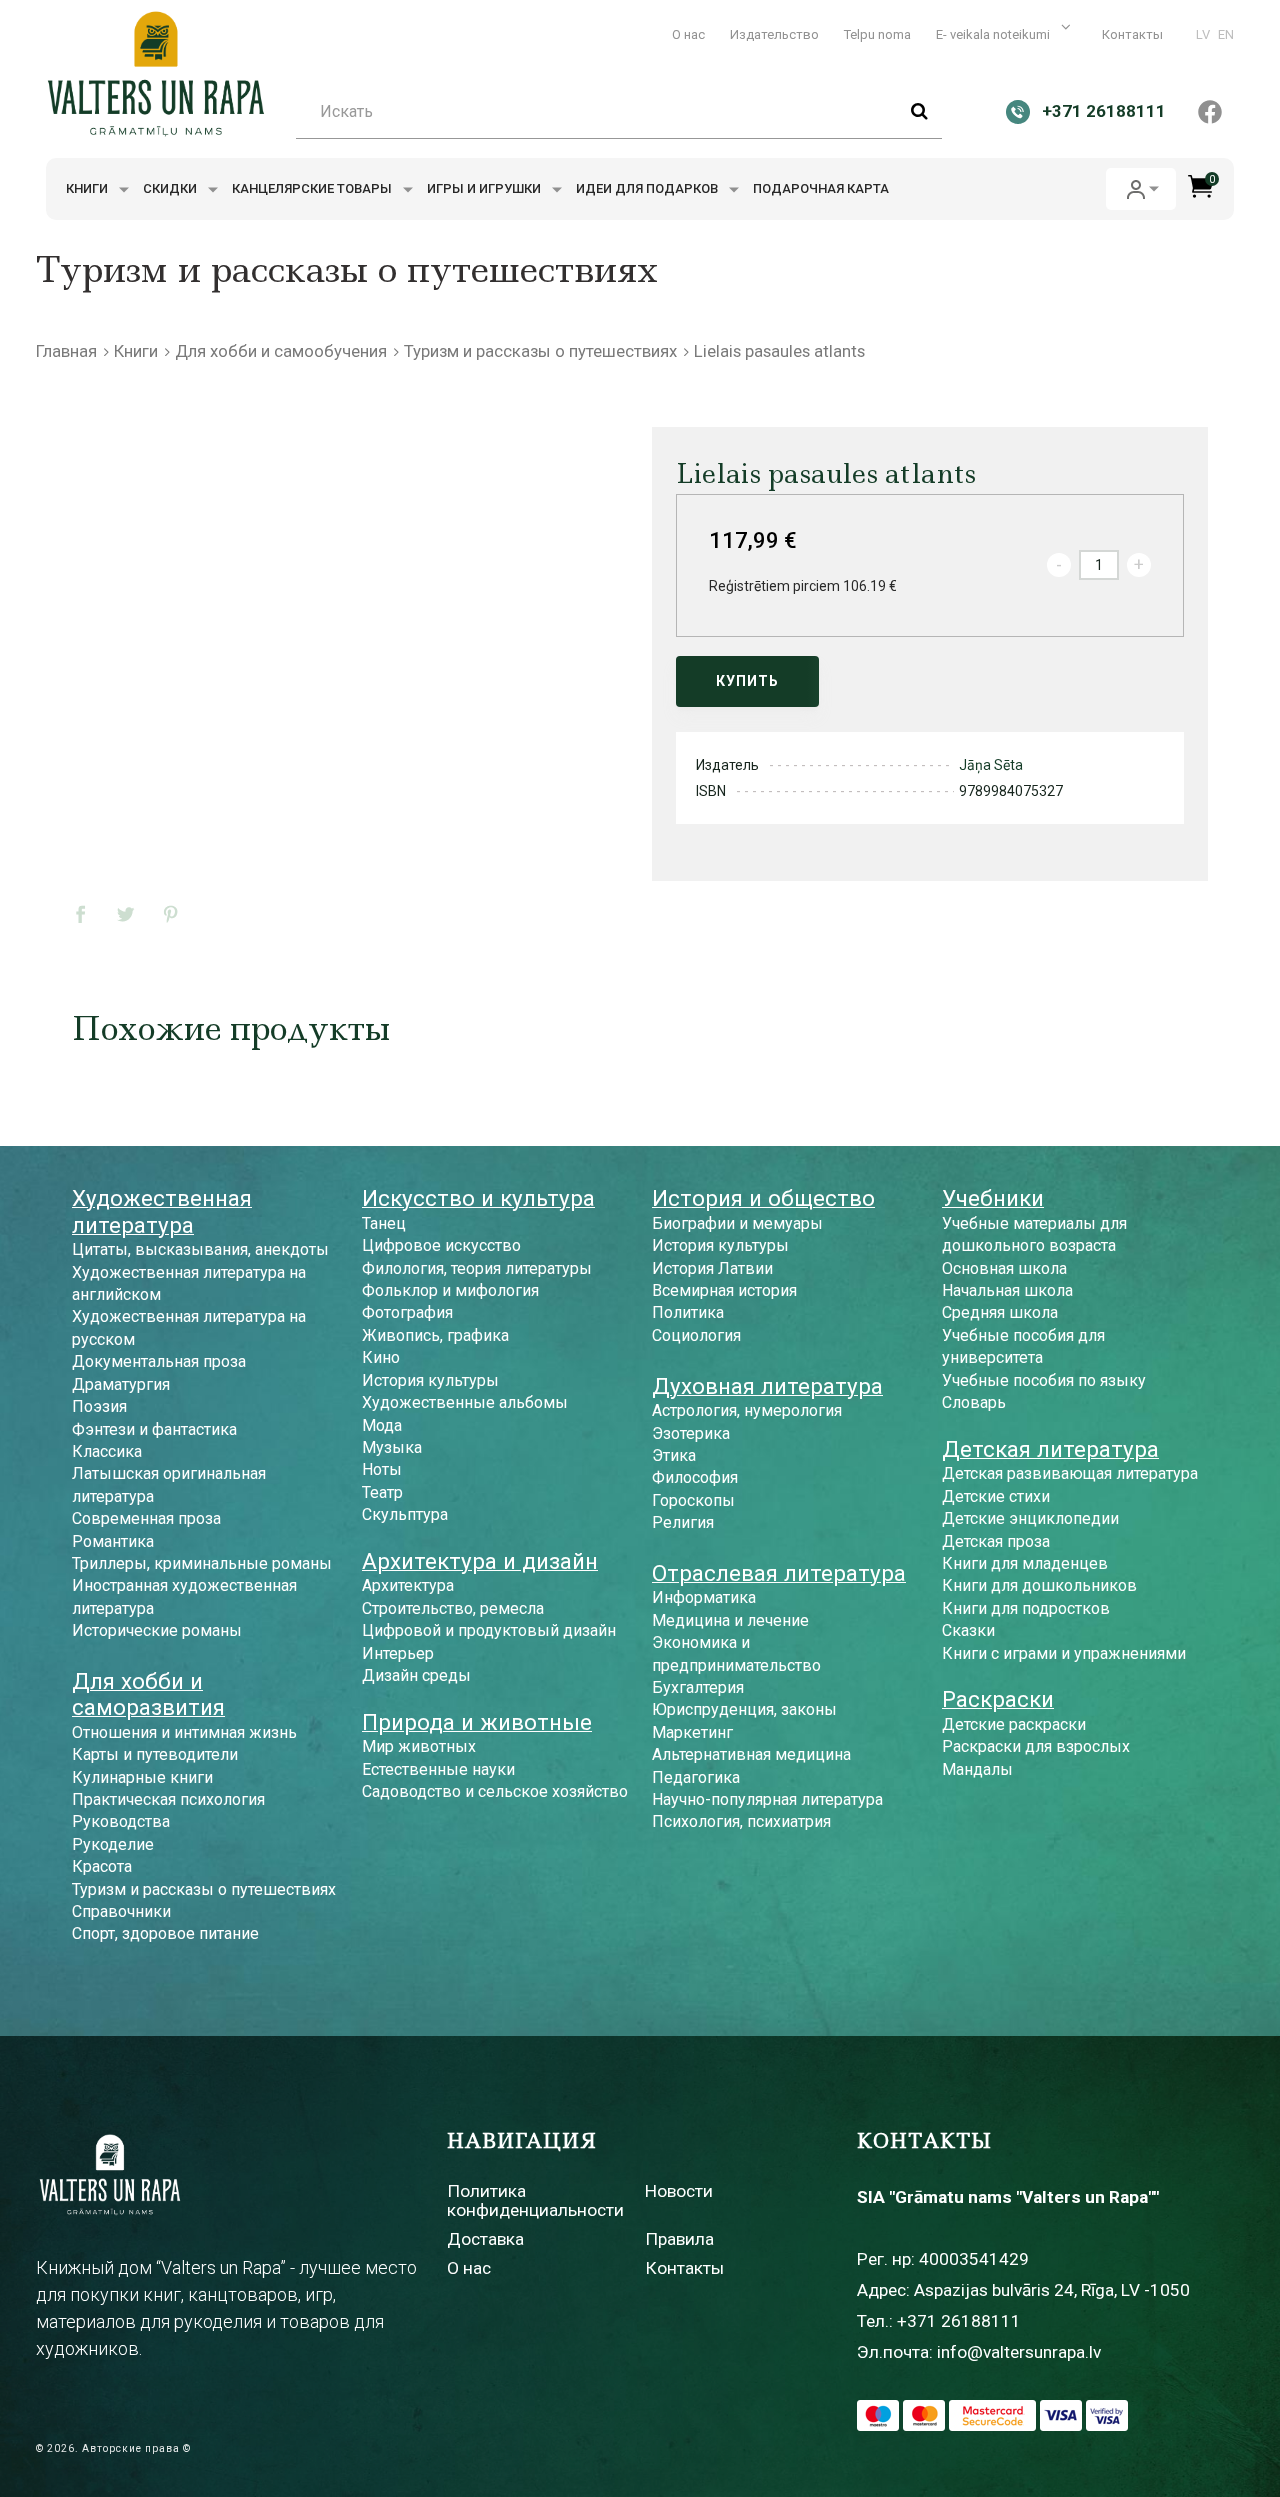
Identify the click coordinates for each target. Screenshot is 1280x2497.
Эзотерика (691, 1433)
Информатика (704, 1597)
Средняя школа (1000, 1312)
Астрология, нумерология (747, 1410)
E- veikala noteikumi (994, 34)
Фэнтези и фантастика (154, 1429)
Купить (747, 681)
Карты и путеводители (155, 1754)
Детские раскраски (1014, 1724)
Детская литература (1050, 1449)
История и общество (763, 1198)
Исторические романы (157, 1630)
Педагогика (696, 1777)
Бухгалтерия (698, 1687)
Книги (88, 188)
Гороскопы (693, 1500)
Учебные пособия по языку (1044, 1380)
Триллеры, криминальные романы (202, 1563)
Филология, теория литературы (477, 1268)
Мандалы (977, 1769)
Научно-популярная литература (767, 1799)
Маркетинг (692, 1732)
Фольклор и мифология (450, 1290)
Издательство (774, 34)
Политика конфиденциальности (535, 2200)
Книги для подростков (1026, 1608)
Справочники (121, 1911)
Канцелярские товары (313, 188)
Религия (683, 1522)
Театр (382, 1492)
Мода (382, 1425)
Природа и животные (477, 1722)
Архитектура (408, 1585)
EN (1226, 34)
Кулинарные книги (142, 1777)
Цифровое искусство (441, 1245)
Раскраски (998, 1699)
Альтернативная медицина (751, 1754)
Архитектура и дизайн (480, 1561)
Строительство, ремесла (453, 1608)
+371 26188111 (959, 2321)
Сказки (968, 1630)
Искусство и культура (478, 1198)
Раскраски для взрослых (1036, 1746)
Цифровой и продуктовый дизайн (489, 1630)
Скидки (171, 188)
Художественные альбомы (465, 1402)
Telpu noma (877, 34)
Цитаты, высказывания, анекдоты (200, 1249)
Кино (381, 1357)
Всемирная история (724, 1290)
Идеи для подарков (648, 188)
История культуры (430, 1380)
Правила (679, 2239)
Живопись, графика (435, 1335)
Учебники (993, 1198)
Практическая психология (168, 1799)
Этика (674, 1455)
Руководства (121, 1821)
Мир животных (419, 1746)
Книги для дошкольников (1039, 1585)
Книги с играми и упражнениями (1064, 1653)
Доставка (485, 2239)
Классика (107, 1451)
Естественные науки (438, 1769)
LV (1203, 34)
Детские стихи (996, 1496)
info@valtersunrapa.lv (1019, 2352)
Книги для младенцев (1025, 1563)
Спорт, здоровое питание (165, 1933)
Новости (679, 2191)
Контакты (1132, 34)
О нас (688, 34)
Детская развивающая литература (1070, 1473)
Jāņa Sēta (991, 765)
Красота (102, 1866)
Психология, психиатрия (741, 1821)
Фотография (407, 1312)
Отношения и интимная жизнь (184, 1732)
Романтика (113, 1541)
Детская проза (996, 1541)
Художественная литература (162, 1211)
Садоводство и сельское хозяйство (495, 1791)
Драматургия (121, 1384)
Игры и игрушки (485, 188)
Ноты (382, 1469)
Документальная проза (159, 1361)
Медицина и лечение (730, 1620)
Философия (695, 1477)
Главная (66, 351)
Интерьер (398, 1653)
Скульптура (405, 1514)
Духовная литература (767, 1386)
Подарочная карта (821, 188)
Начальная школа (1007, 1290)
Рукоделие (113, 1844)
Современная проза (146, 1518)
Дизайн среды (416, 1675)
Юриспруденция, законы (744, 1709)
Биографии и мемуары (737, 1223)
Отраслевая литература (779, 1573)
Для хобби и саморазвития (148, 1694)
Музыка (392, 1447)
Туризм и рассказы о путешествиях (540, 351)
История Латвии (712, 1268)
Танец (384, 1223)
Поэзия (99, 1406)
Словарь (974, 1402)
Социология (696, 1335)
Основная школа (1004, 1268)
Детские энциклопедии (1030, 1518)
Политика (688, 1312)
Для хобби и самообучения (281, 351)
